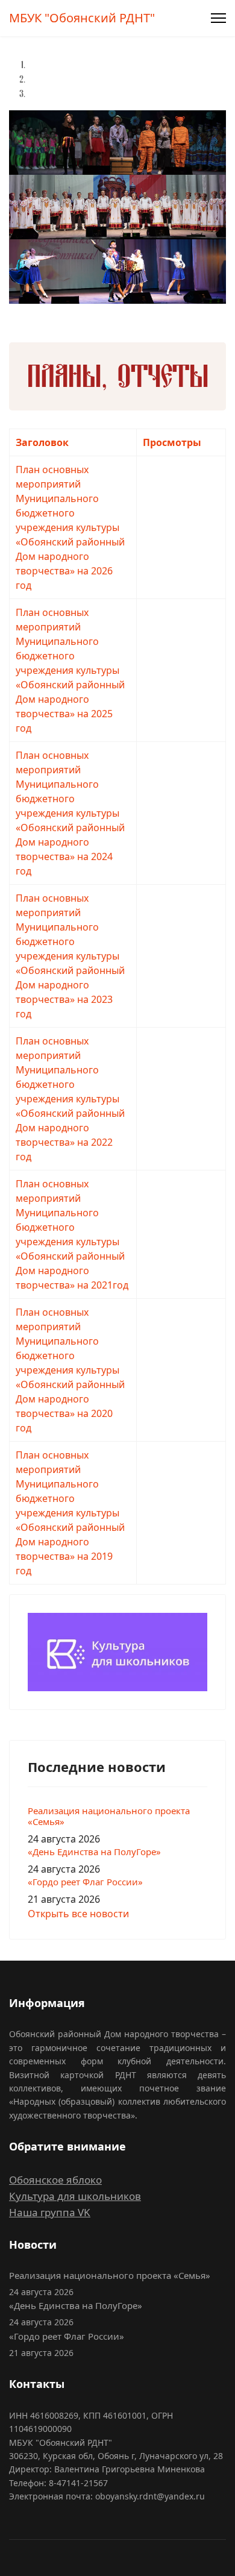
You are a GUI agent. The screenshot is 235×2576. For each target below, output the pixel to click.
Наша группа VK (50, 2212)
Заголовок (42, 442)
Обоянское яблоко (55, 2180)
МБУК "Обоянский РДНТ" (82, 18)
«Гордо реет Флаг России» (85, 1882)
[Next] (14, 311)
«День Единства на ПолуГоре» (94, 1852)
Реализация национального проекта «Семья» (109, 1816)
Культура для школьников (75, 2196)
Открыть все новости (78, 1914)
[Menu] (218, 18)
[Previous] (11, 311)
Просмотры (172, 442)
